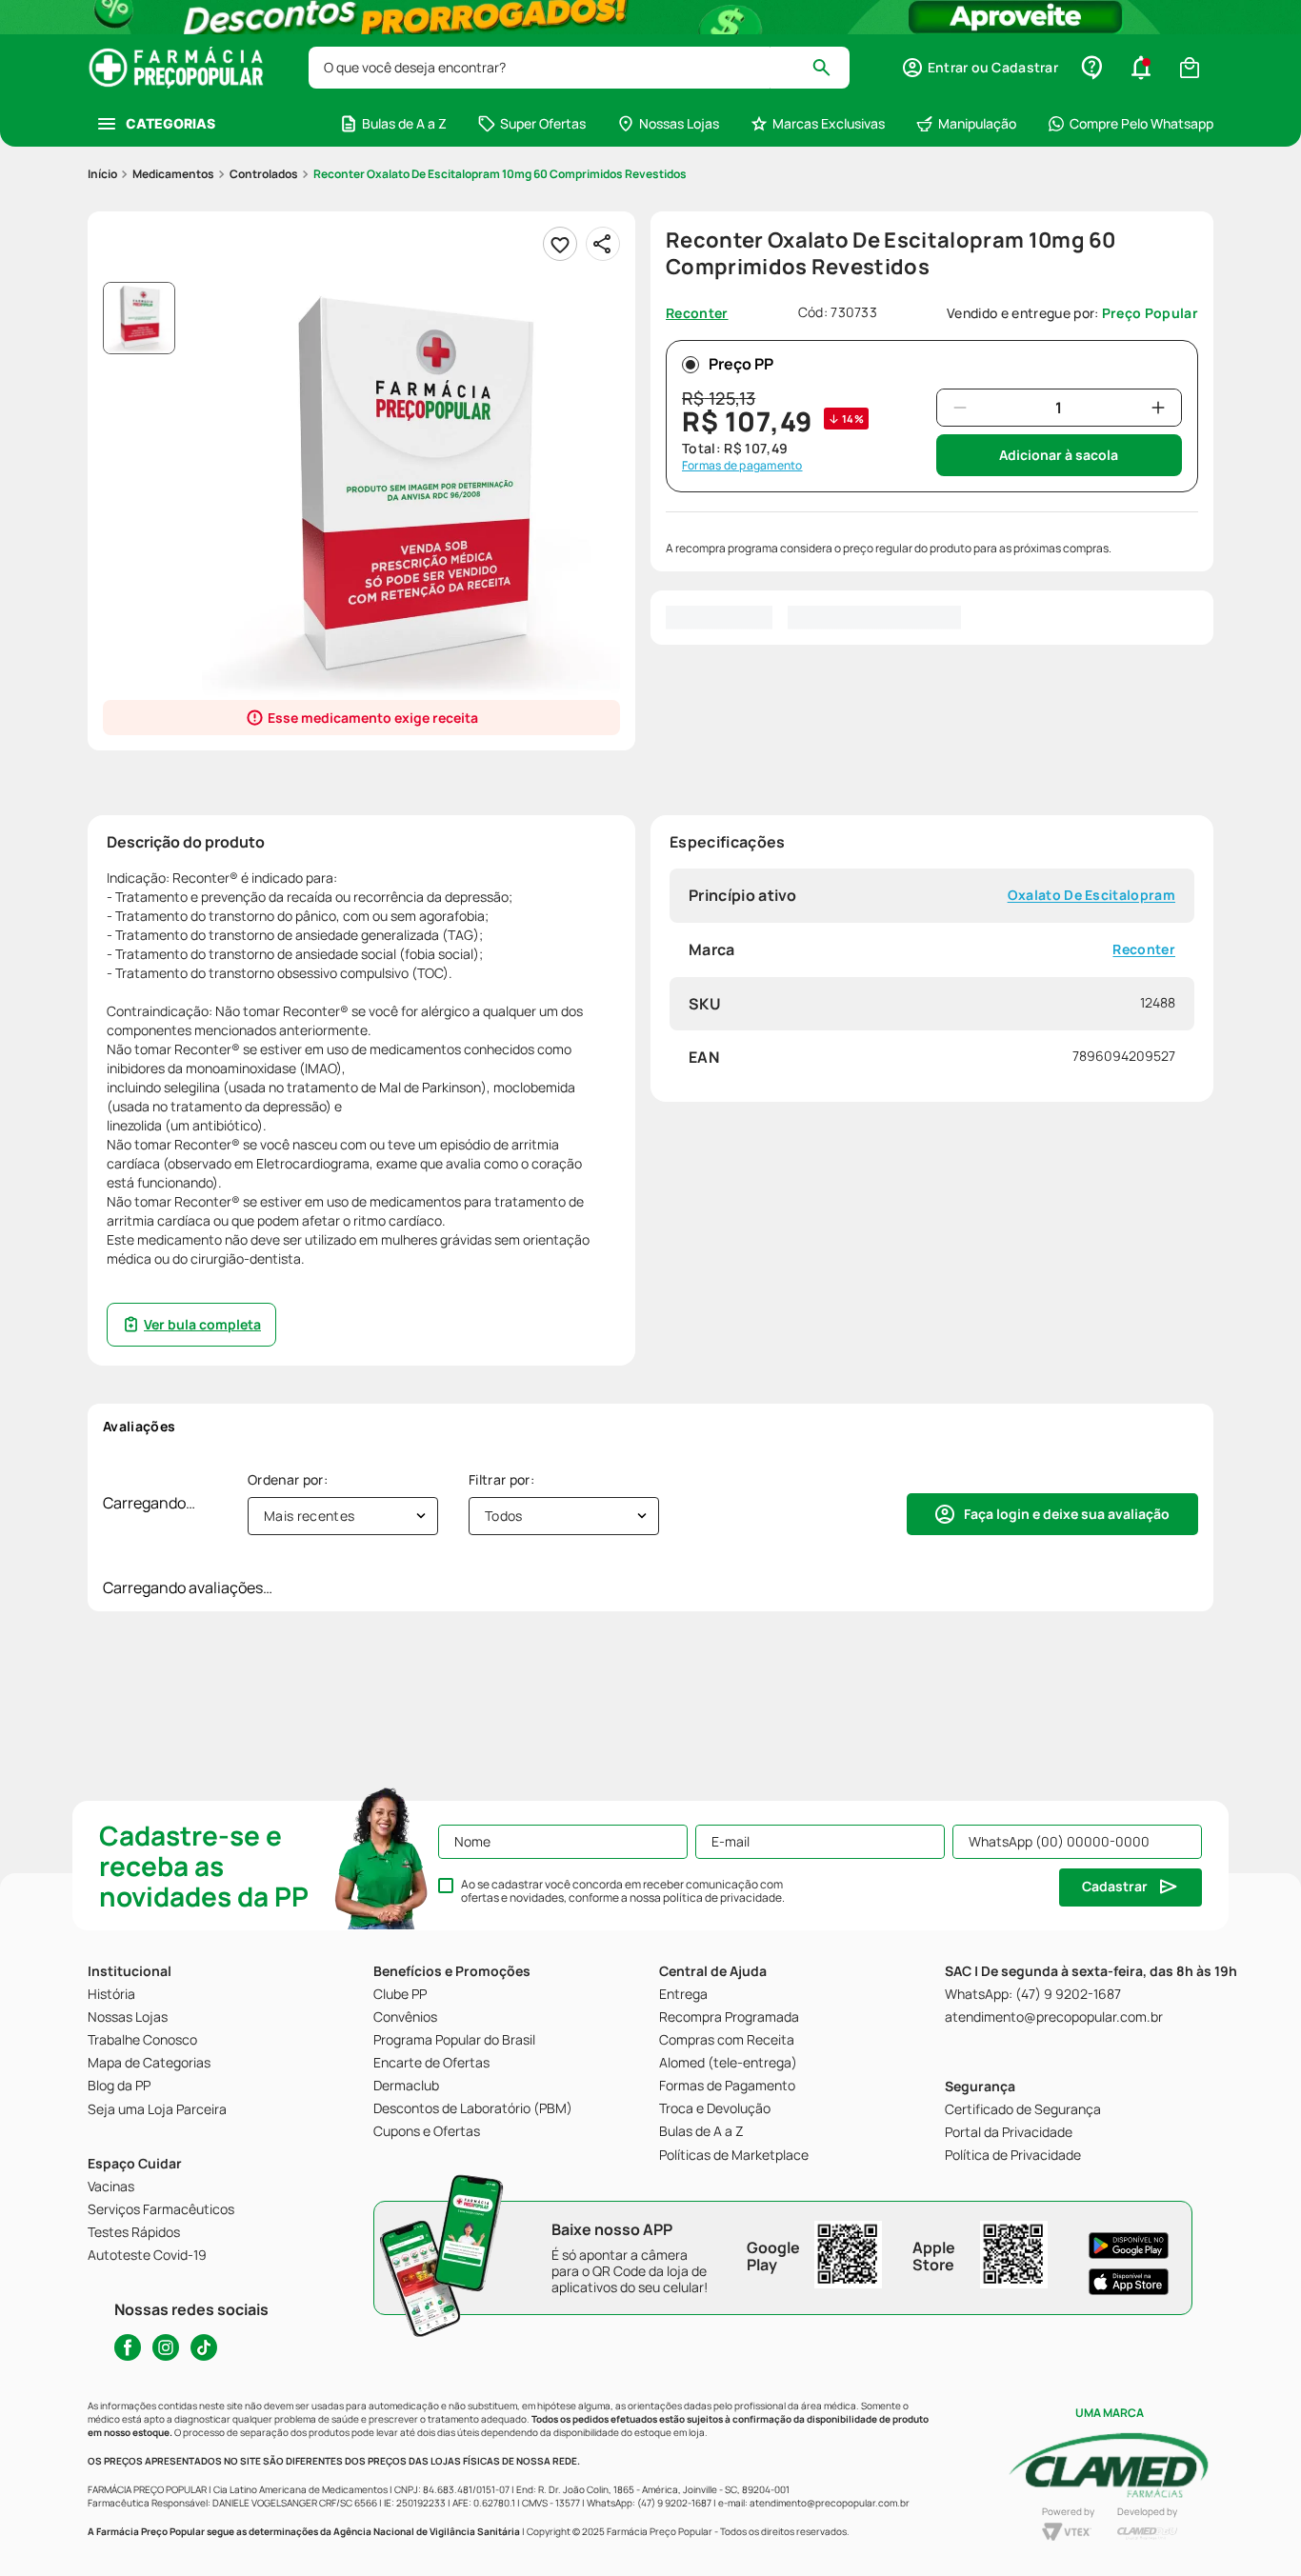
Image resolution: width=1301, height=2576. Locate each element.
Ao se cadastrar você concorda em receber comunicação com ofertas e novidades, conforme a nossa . (623, 1891)
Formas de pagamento (742, 466)
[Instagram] (166, 2347)
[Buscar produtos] (830, 68)
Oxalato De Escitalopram (1091, 896)
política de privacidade (722, 1897)
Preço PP (741, 364)
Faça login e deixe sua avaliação (1067, 1514)
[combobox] (579, 68)
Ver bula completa (202, 1324)
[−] (960, 408)
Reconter (1144, 949)
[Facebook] (128, 2347)
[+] (1158, 408)
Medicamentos (173, 174)
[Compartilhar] (603, 244)
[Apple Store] (1129, 2282)
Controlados (264, 174)
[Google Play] (1129, 2246)
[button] (980, 68)
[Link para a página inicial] (102, 174)
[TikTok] (204, 2347)
